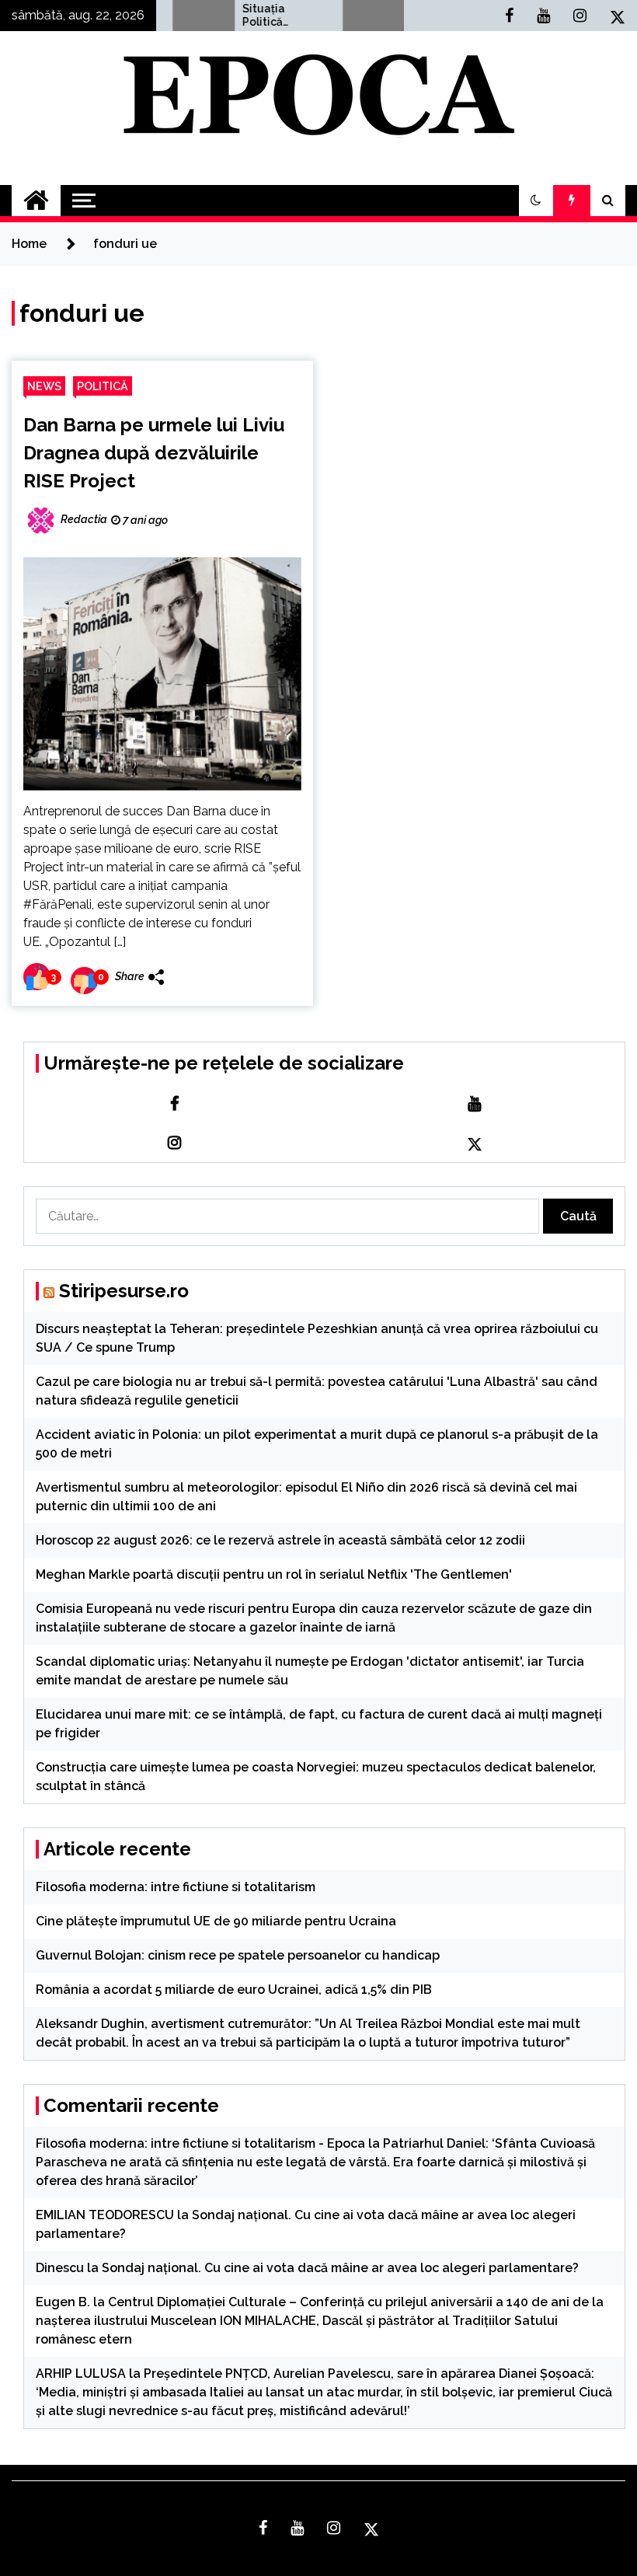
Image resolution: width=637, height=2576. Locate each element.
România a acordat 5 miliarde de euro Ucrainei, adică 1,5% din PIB (234, 1990)
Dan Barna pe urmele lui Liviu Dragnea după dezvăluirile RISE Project (154, 453)
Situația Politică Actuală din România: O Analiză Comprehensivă (253, 16)
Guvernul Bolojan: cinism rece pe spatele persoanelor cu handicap (238, 1955)
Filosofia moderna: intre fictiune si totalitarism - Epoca (200, 2143)
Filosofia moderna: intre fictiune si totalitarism (176, 1887)
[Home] (36, 201)
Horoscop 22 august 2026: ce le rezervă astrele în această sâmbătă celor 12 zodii (280, 1540)
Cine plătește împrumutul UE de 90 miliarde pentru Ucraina (216, 1921)
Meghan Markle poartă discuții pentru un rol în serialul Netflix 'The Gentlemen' (274, 1574)
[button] (536, 201)
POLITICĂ (103, 386)
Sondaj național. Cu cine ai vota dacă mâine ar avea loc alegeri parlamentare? (340, 2268)
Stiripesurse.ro (124, 1291)
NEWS (44, 386)
